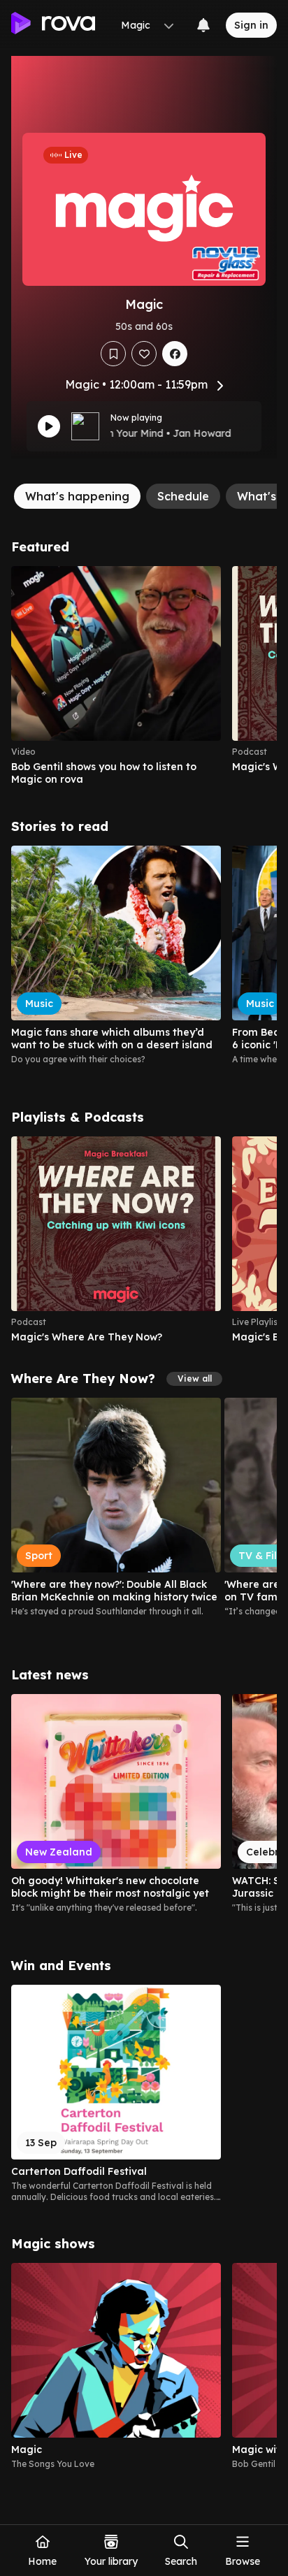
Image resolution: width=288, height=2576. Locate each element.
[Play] (49, 426)
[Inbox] (203, 25)
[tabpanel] (144, 1505)
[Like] (144, 354)
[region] (144, 676)
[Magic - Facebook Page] (175, 354)
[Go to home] (53, 25)
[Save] (113, 354)
